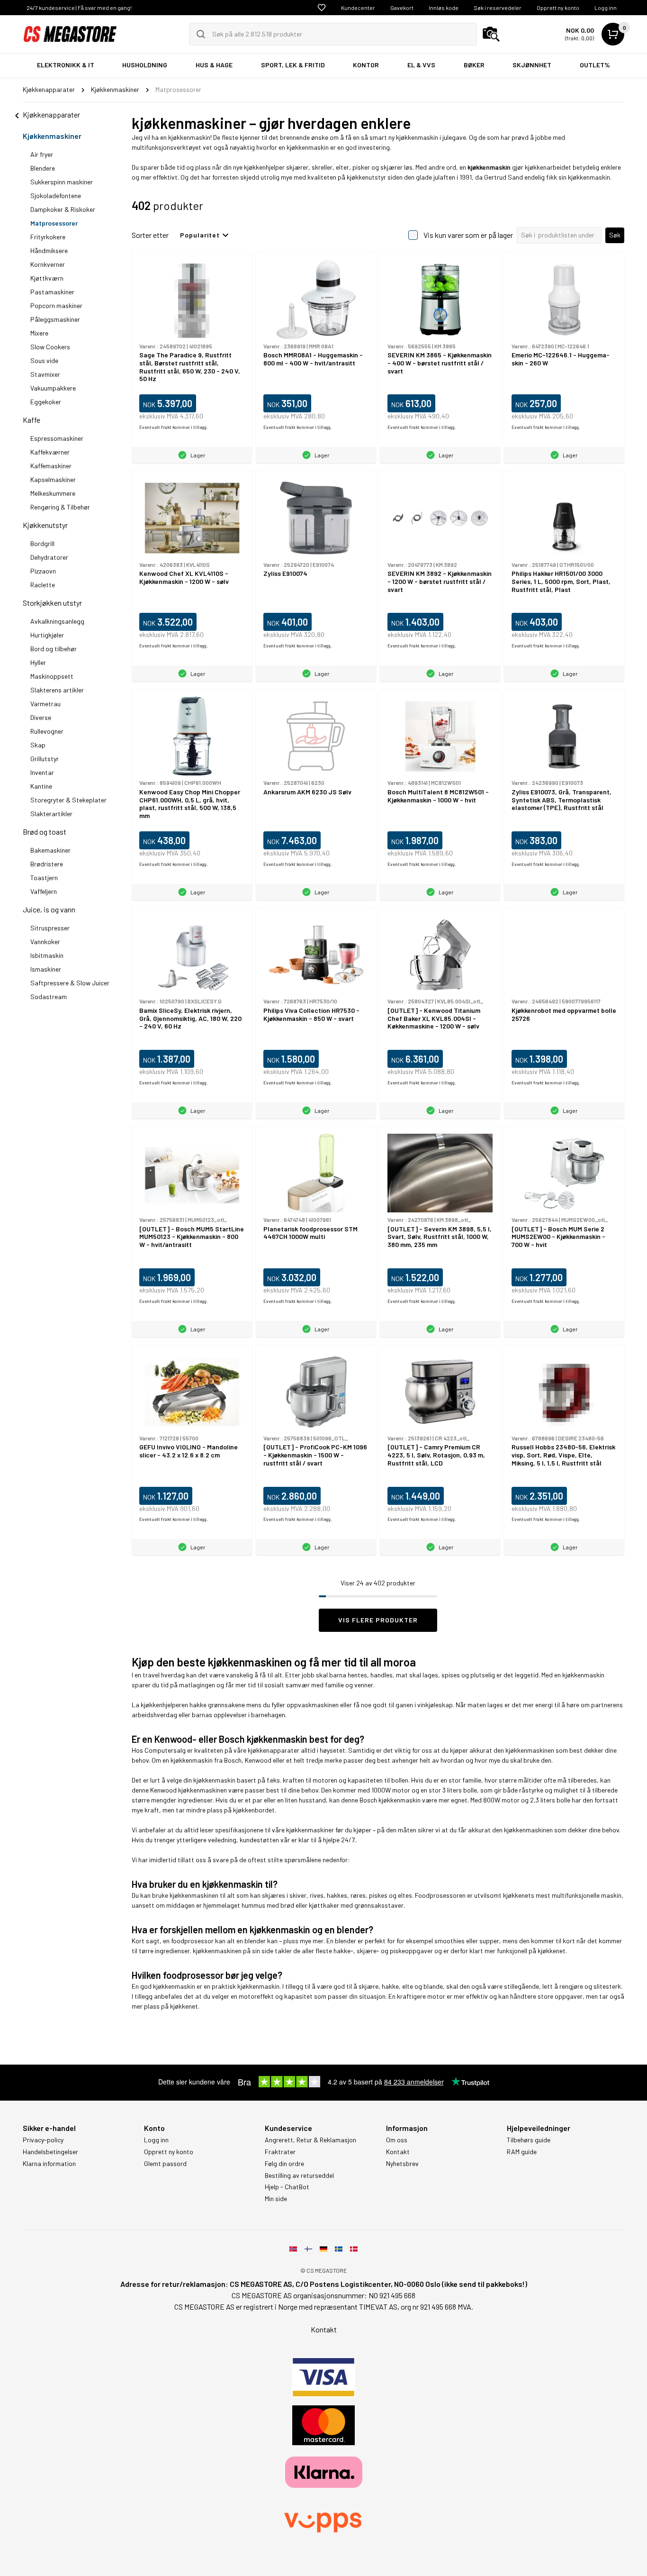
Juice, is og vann (49, 909)
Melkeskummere (53, 493)
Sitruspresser (50, 928)
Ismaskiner (46, 969)
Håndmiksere (49, 250)
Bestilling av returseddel (299, 2175)
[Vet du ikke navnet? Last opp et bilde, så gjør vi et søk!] (491, 34)
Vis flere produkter (378, 1620)
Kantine (41, 786)
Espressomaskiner (57, 438)
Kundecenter (358, 8)
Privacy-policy (43, 2140)
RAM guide (522, 2152)
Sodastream (49, 997)
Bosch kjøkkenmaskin (390, 1800)
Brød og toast (45, 832)
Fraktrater (280, 2152)
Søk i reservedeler (498, 8)
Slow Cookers (50, 347)
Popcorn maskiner (56, 305)
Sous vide (44, 360)
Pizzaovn (43, 571)
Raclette (43, 585)
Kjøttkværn (47, 278)
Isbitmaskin (47, 955)
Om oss (397, 2140)
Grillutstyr (45, 759)
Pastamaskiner (52, 292)
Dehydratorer (49, 557)
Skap (38, 745)
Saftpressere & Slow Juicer (70, 983)
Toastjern (44, 878)
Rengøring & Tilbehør (60, 507)
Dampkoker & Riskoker (63, 209)
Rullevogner (47, 731)
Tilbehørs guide (529, 2140)
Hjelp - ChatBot (287, 2187)
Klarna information (49, 2164)
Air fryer (42, 154)
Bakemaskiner (50, 850)
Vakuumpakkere (53, 388)
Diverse (41, 717)
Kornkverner (48, 264)
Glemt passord (165, 2164)
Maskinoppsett (52, 676)
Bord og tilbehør (54, 649)
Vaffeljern (44, 891)
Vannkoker (45, 942)
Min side (276, 2199)
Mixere (39, 333)
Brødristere (47, 864)
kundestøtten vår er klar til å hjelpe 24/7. (298, 1840)
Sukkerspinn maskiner (62, 182)
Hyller (38, 662)
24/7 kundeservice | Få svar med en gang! (79, 8)
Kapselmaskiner (53, 479)
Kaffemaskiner (51, 466)
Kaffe (31, 420)
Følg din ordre (284, 2164)
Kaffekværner (50, 452)
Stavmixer (45, 374)
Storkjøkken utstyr (52, 603)
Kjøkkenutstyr (45, 525)
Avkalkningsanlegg (57, 621)
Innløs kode (444, 8)
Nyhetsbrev (402, 2164)
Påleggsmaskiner (55, 319)
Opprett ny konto (558, 8)
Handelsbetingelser (50, 2152)
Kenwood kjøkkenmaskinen (189, 1790)
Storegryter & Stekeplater (68, 800)
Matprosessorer (54, 223)
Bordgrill (42, 543)
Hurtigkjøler (47, 635)
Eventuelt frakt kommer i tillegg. (174, 427)
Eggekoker (46, 402)
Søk (615, 235)
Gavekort (402, 8)
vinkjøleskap (435, 1705)
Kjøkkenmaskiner (52, 136)
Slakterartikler (51, 814)
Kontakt (398, 2152)
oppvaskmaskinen (313, 1705)
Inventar (42, 772)
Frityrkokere (48, 237)
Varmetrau (45, 704)
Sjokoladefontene (56, 196)
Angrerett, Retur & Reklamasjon (310, 2140)
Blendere (43, 168)
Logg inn (606, 8)
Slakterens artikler (57, 690)
